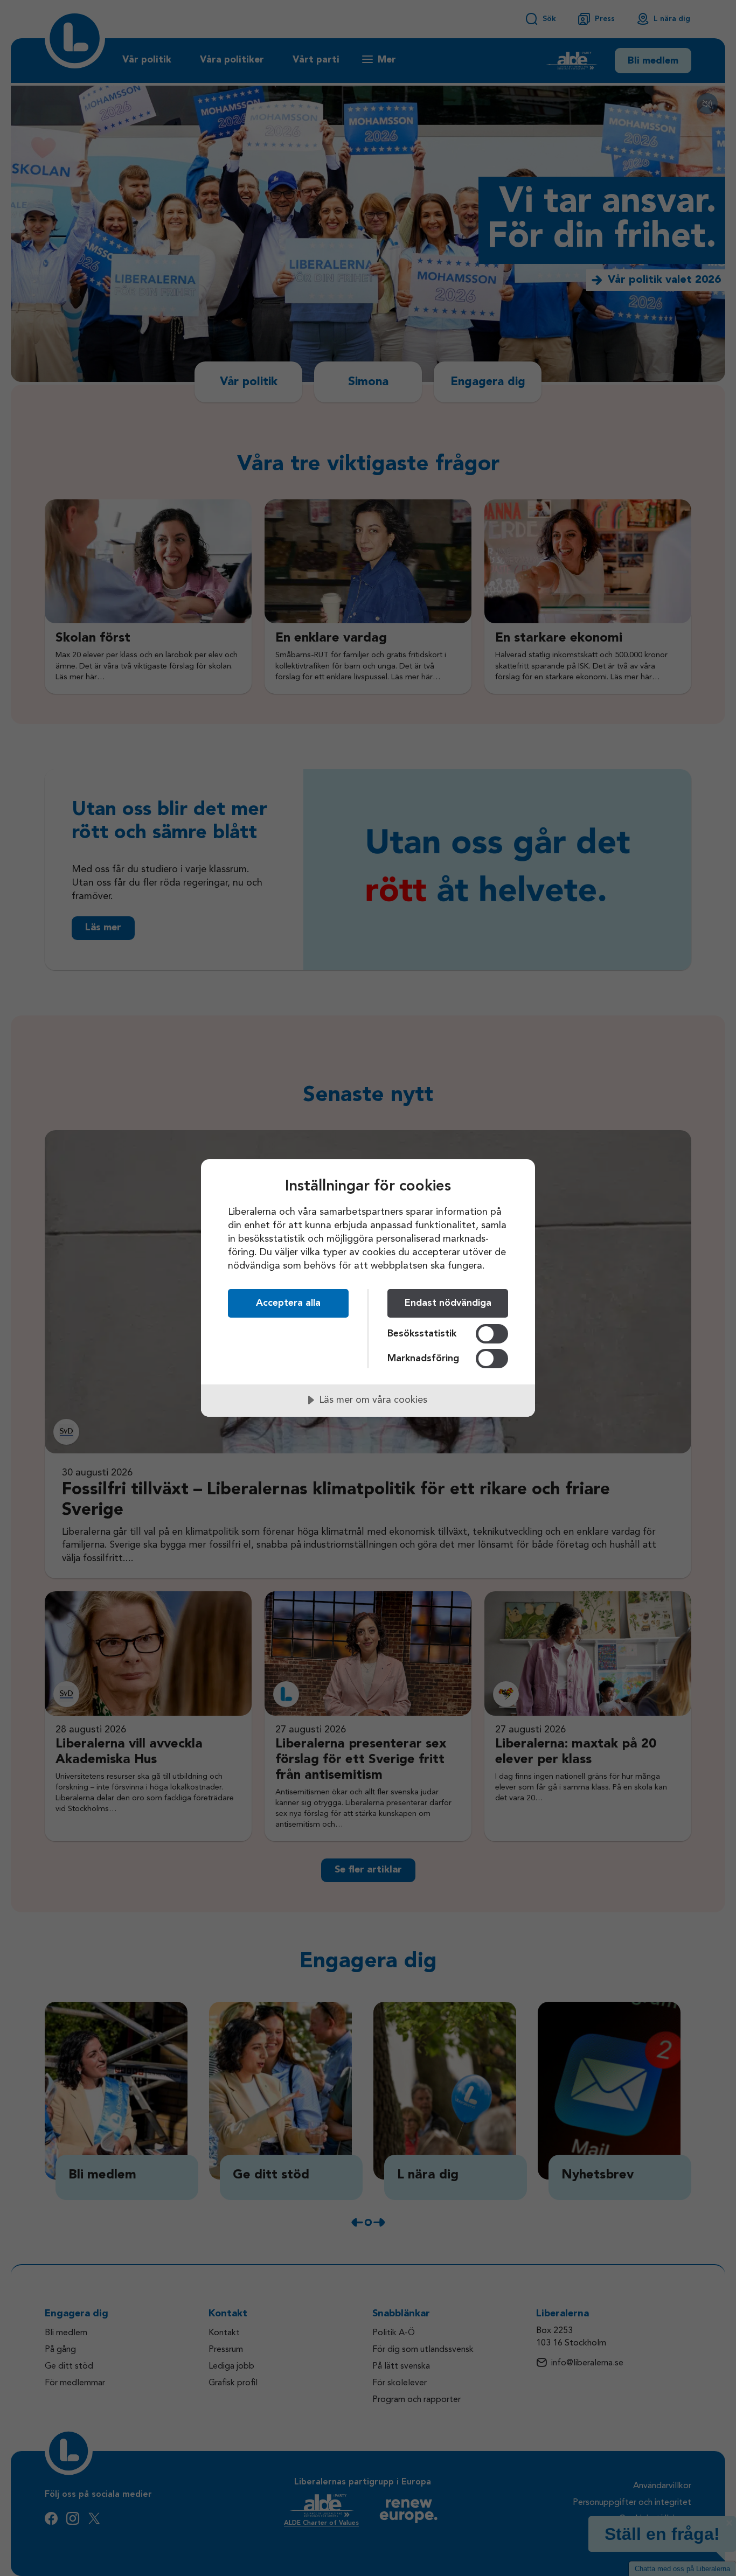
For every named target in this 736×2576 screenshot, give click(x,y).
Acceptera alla (288, 1303)
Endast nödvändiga (448, 1303)
